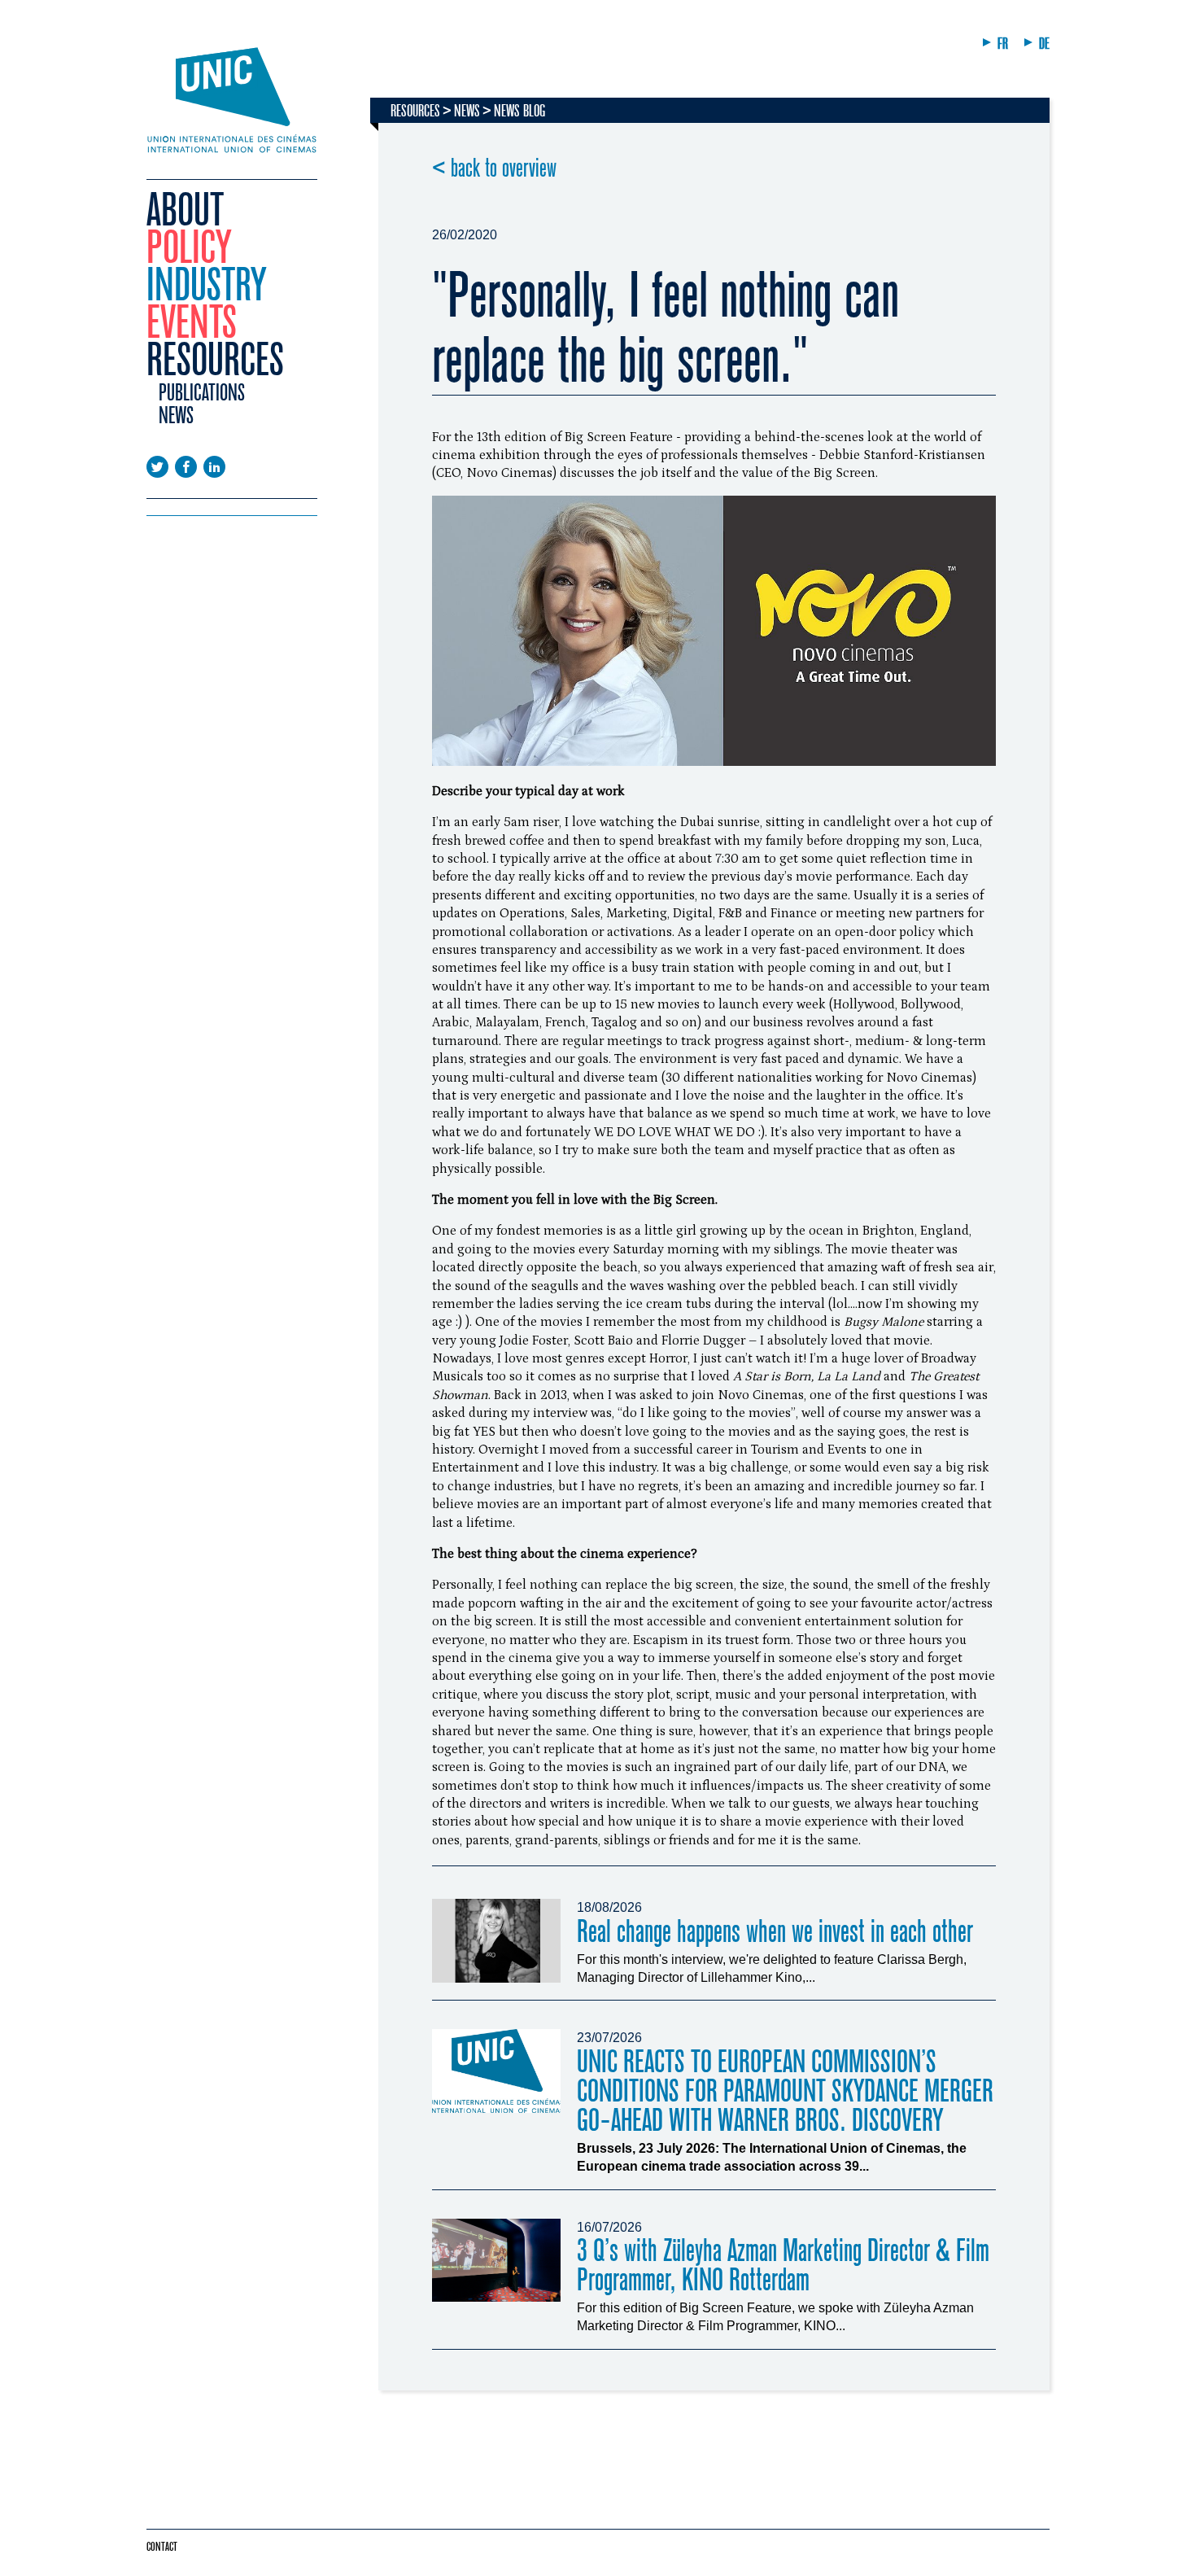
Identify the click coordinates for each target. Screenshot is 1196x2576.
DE (1044, 44)
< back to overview (494, 168)
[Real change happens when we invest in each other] (496, 1941)
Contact (162, 2547)
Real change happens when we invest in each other (775, 1932)
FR (1003, 44)
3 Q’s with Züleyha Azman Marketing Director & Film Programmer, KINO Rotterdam (783, 2265)
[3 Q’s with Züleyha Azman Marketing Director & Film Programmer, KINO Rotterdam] (496, 2261)
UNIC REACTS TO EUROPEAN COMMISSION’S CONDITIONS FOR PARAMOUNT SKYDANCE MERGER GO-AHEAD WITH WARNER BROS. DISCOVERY (785, 2091)
